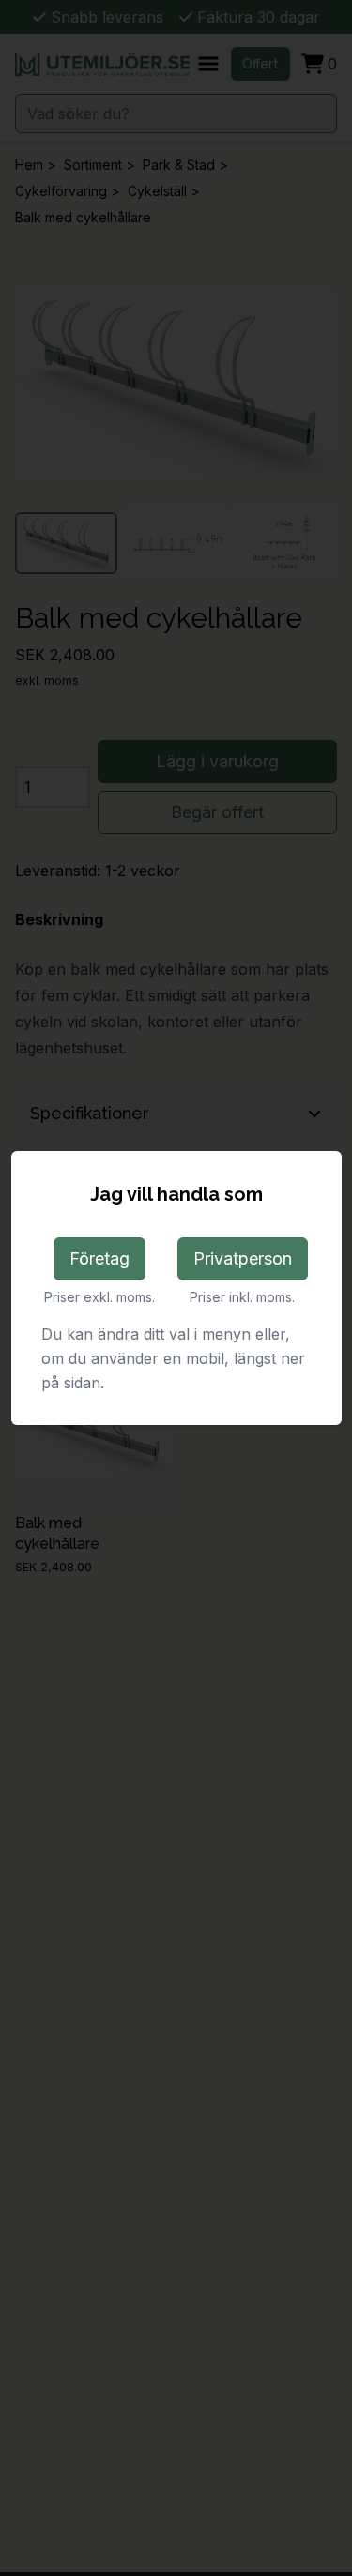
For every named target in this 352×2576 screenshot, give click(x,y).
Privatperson (243, 1258)
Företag (99, 1258)
